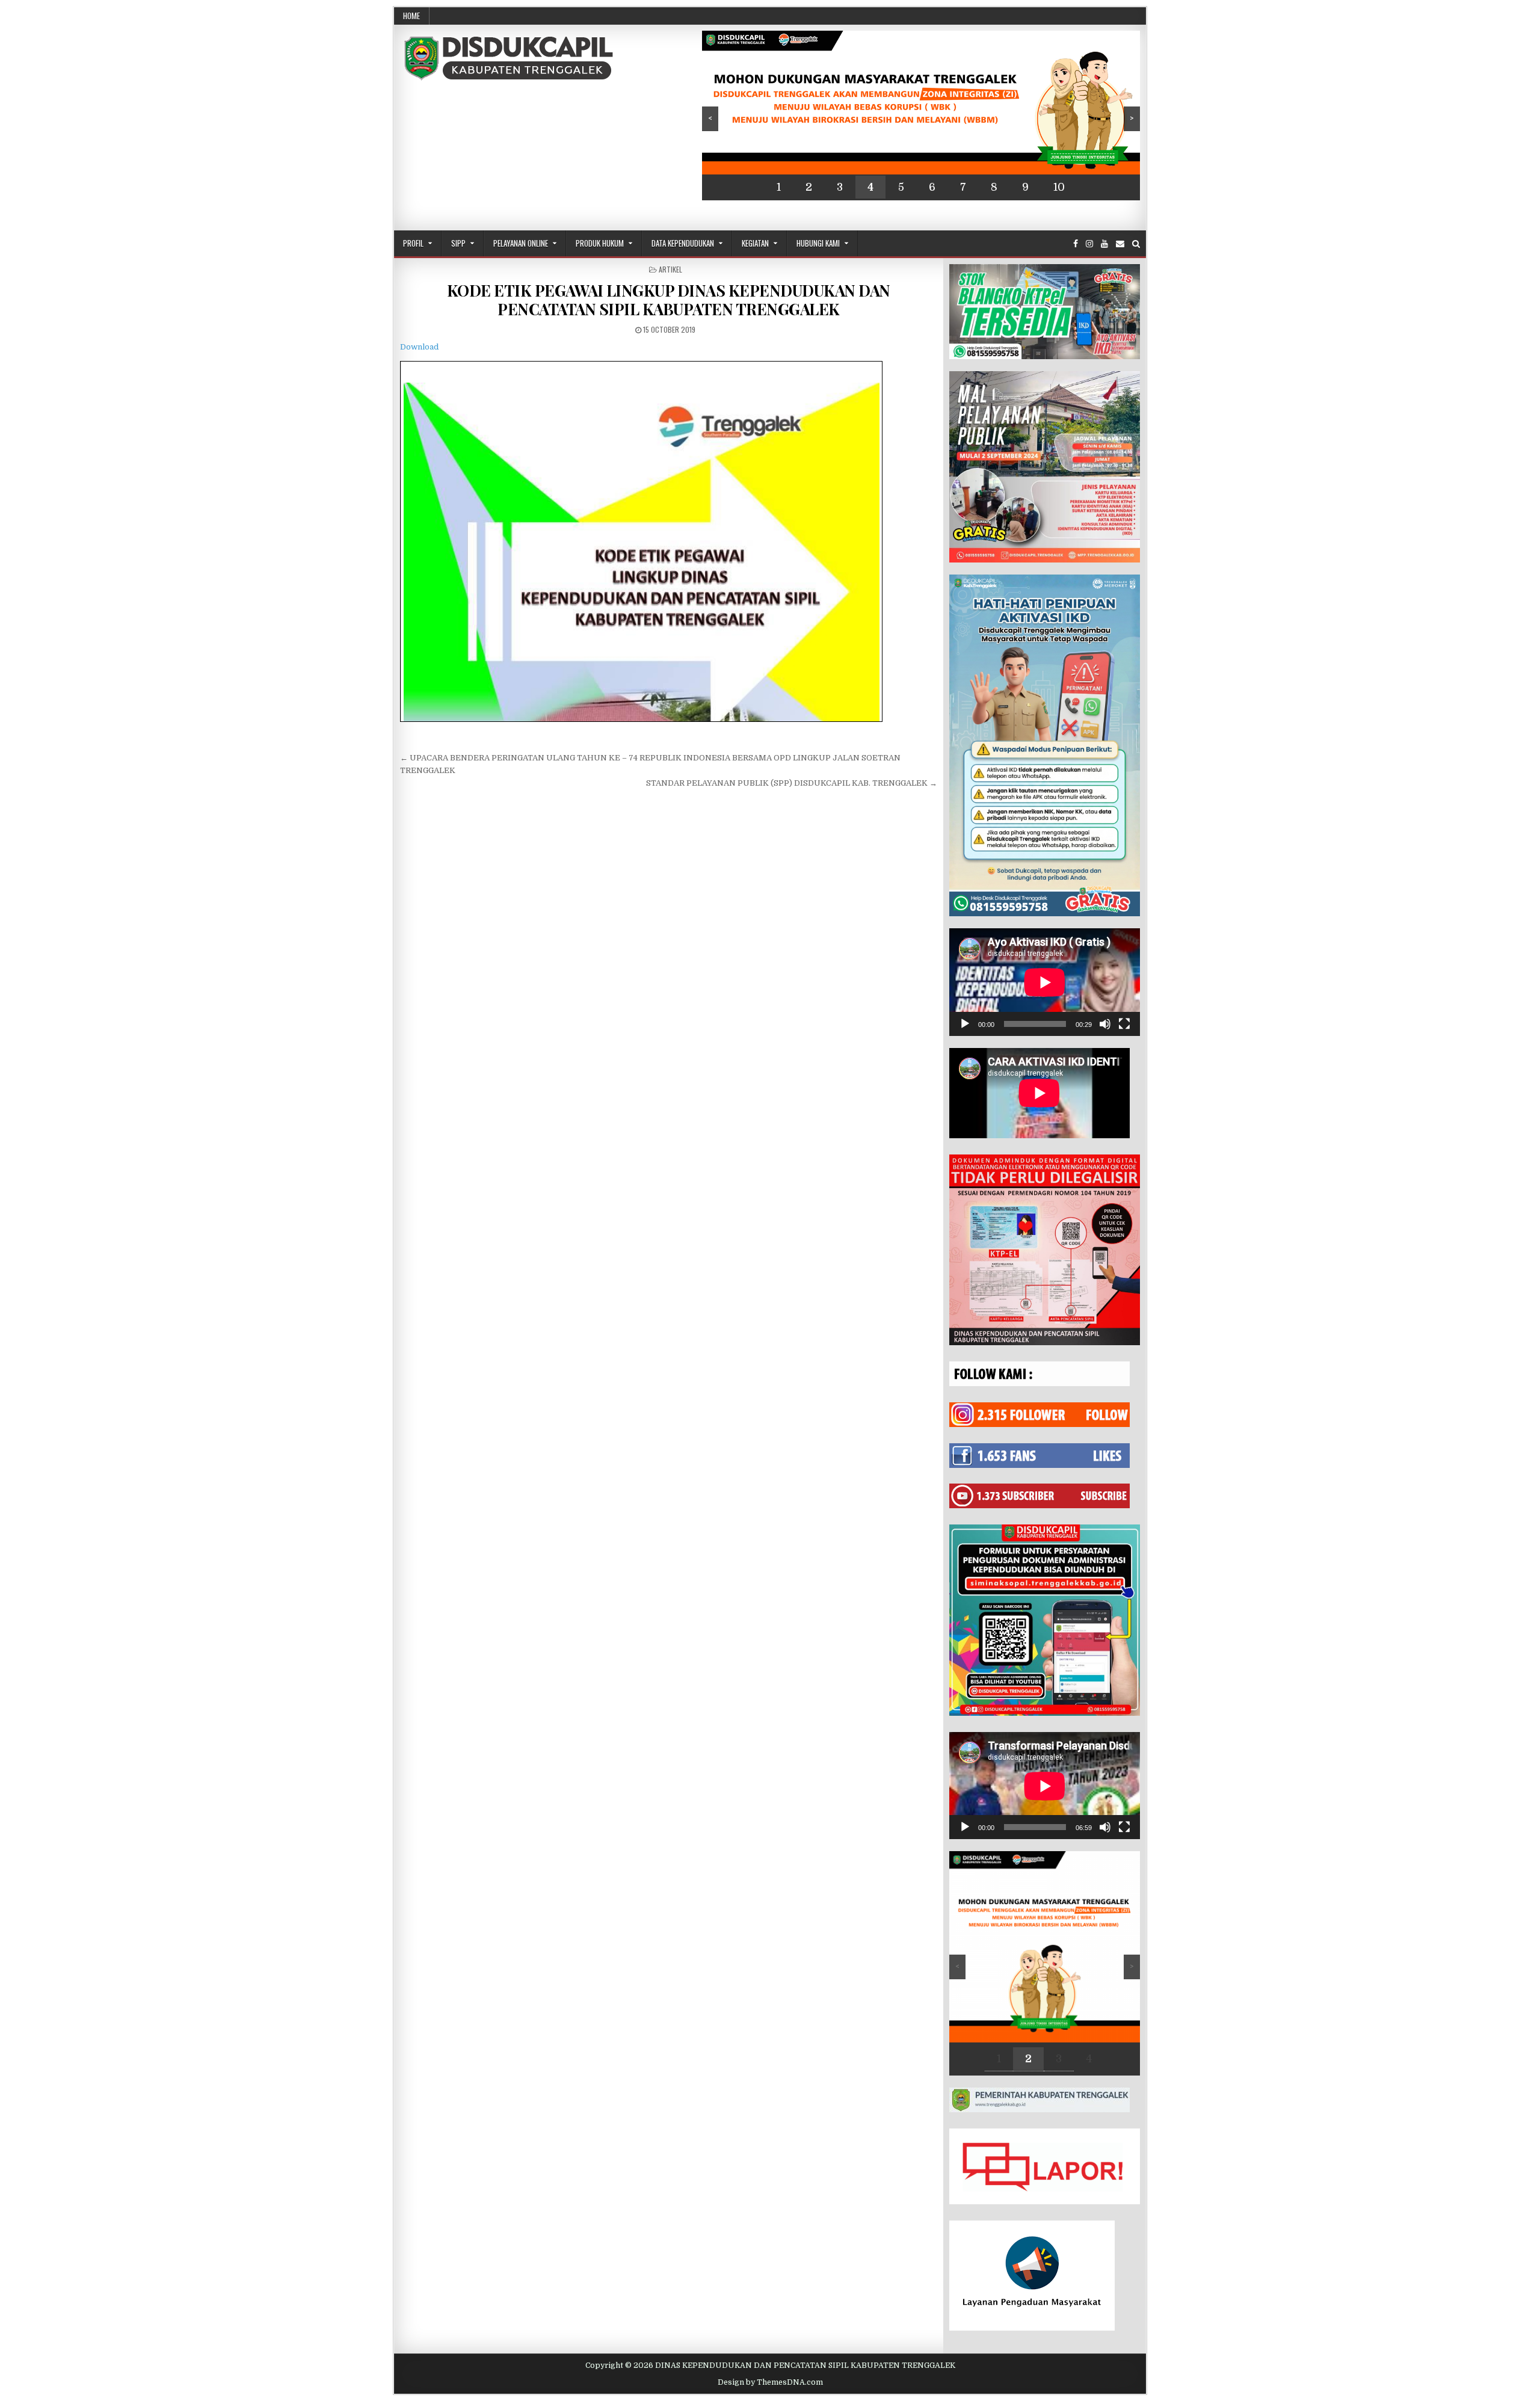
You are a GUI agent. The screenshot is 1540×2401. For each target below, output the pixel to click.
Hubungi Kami (818, 243)
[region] (921, 116)
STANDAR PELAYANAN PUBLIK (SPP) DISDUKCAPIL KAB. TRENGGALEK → (792, 783)
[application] (1045, 982)
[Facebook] (1076, 244)
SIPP (458, 243)
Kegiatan (755, 243)
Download (419, 347)
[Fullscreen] (1124, 1024)
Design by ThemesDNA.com (770, 2382)
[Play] (965, 1024)
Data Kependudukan (683, 243)
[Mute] (1105, 1024)
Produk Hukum (600, 243)
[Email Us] (1120, 244)
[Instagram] (1089, 244)
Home (411, 16)
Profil (413, 243)
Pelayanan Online (521, 243)
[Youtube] (1104, 244)
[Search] (1136, 244)
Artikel (670, 269)
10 (1059, 187)
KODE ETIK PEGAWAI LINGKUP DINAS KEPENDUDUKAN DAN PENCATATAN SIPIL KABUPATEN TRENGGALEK (669, 300)
